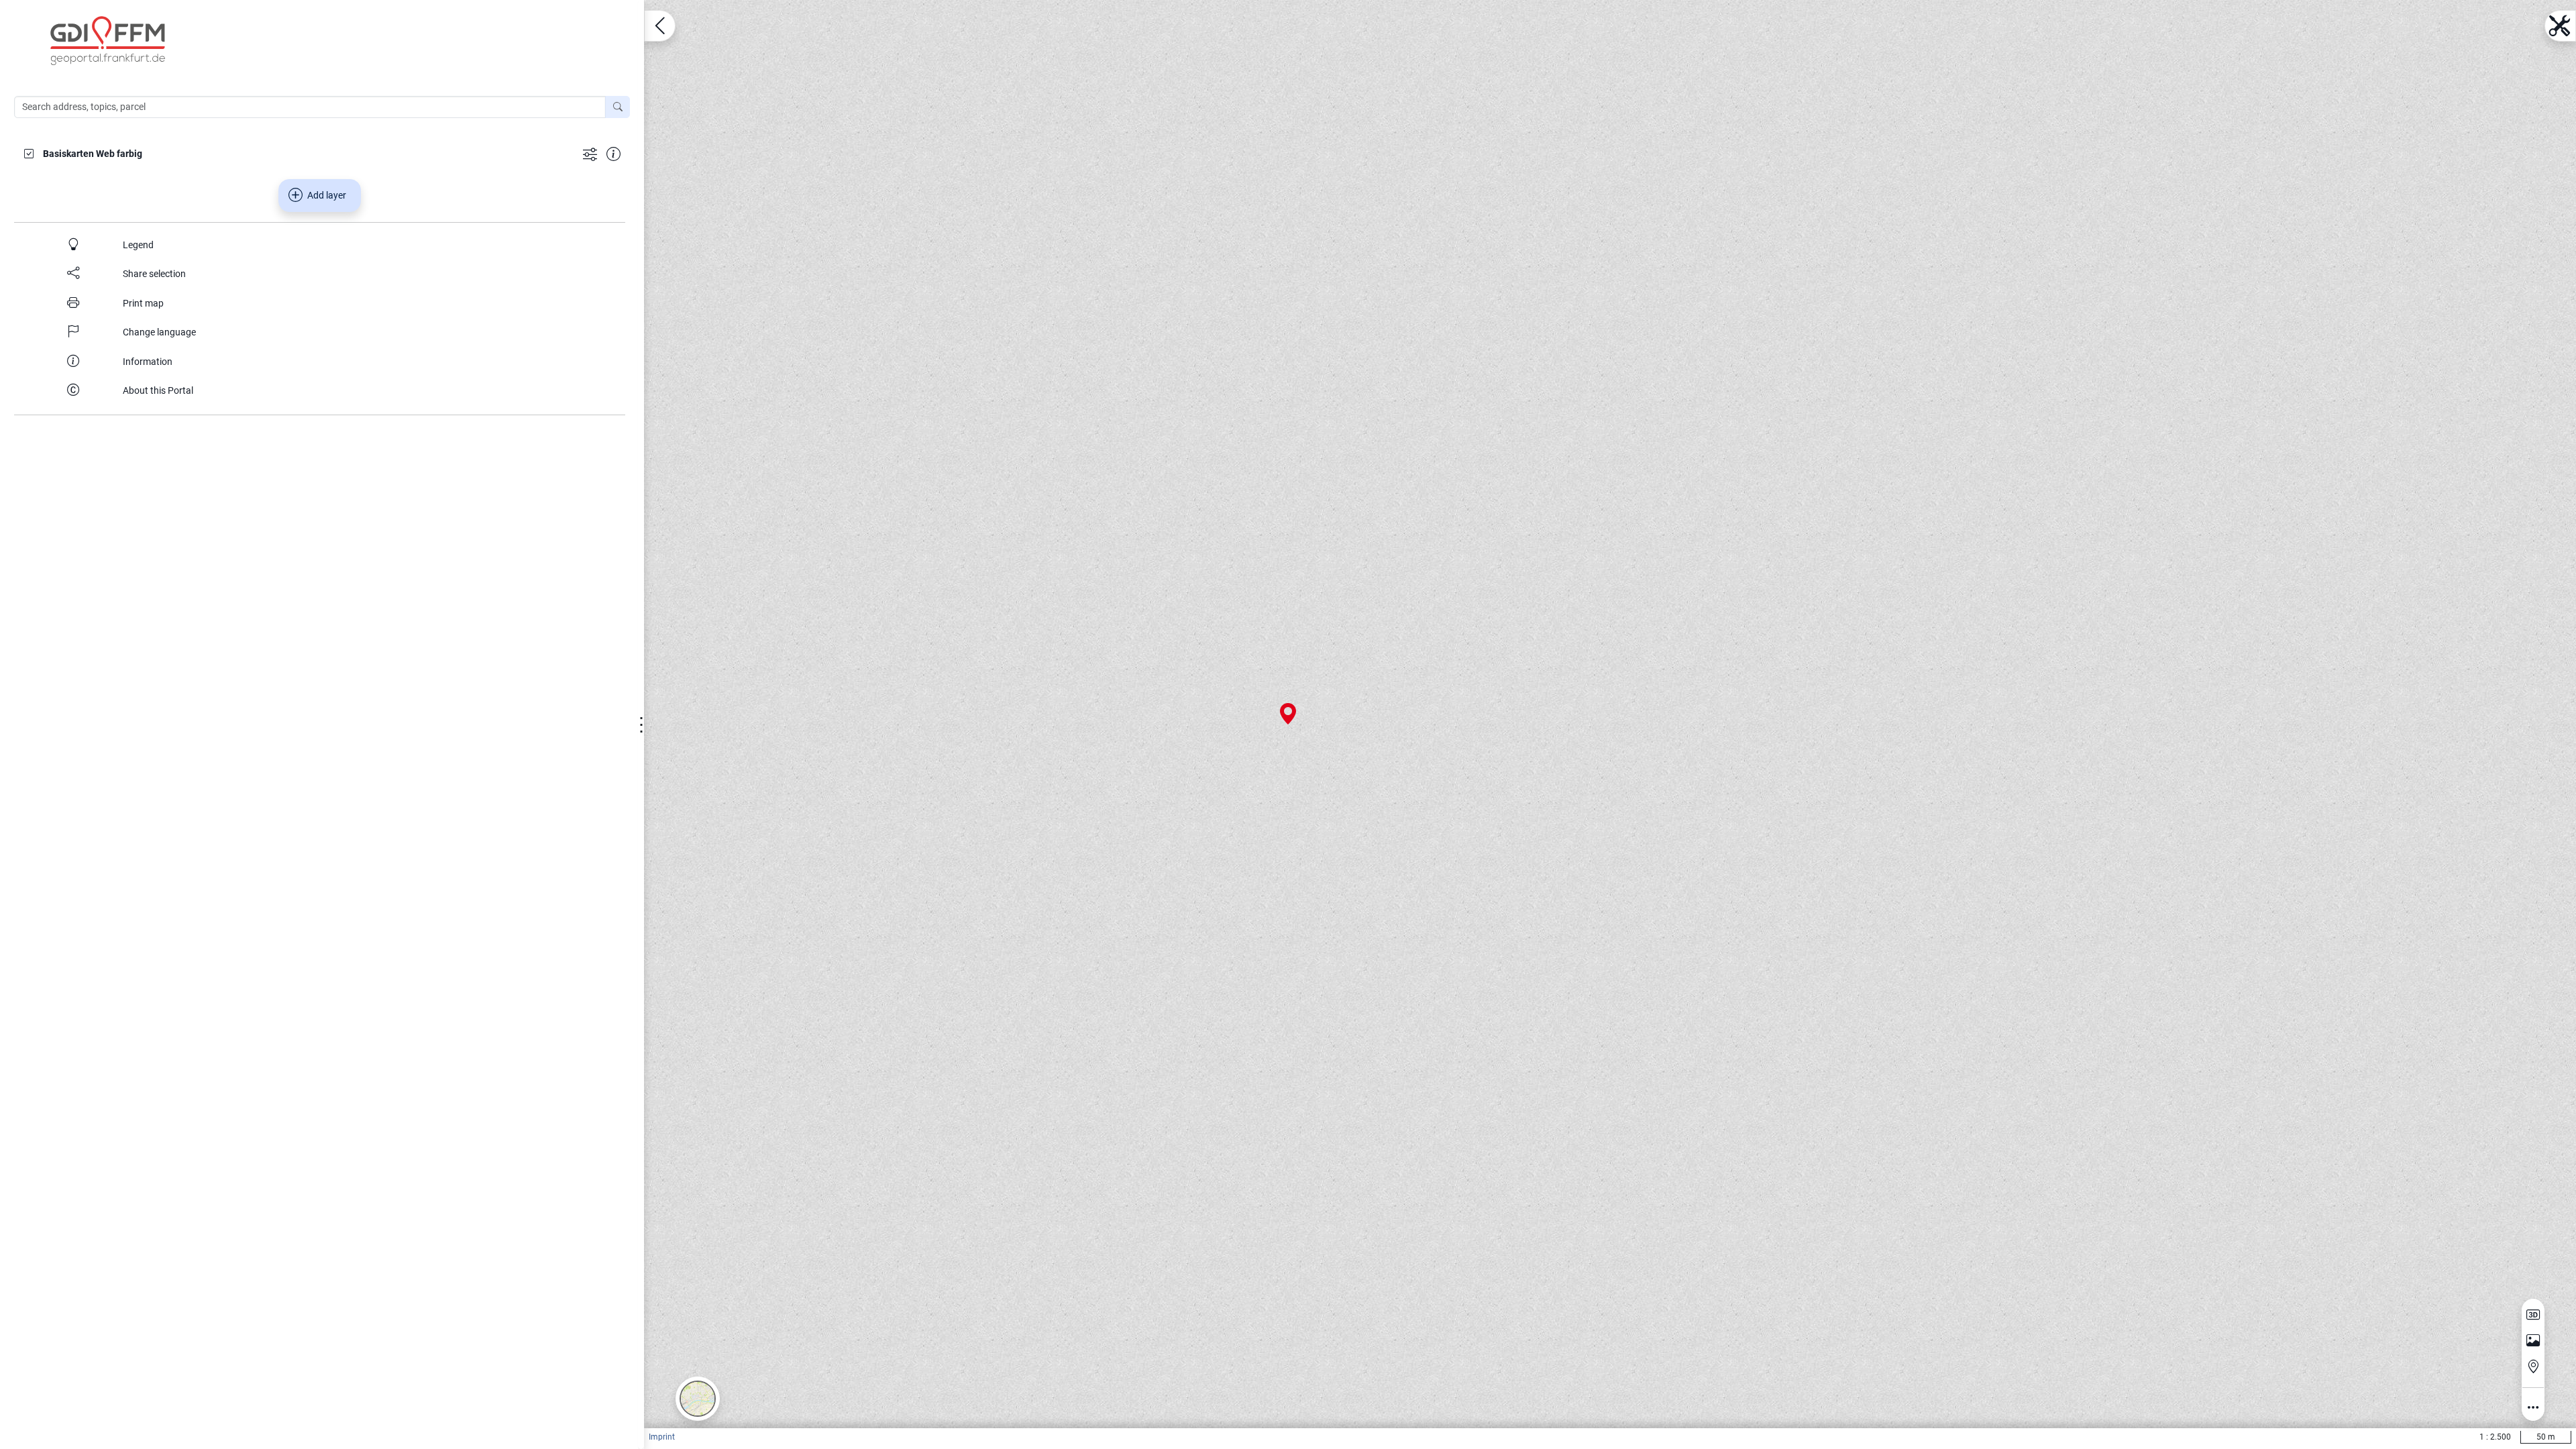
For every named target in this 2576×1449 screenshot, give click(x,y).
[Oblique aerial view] (2533, 1341)
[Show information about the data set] (613, 153)
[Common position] (2533, 1366)
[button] (698, 1399)
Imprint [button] (662, 1437)
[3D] (2533, 1315)
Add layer (327, 195)
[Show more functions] (590, 153)
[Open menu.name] (660, 26)
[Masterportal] (329, 41)
